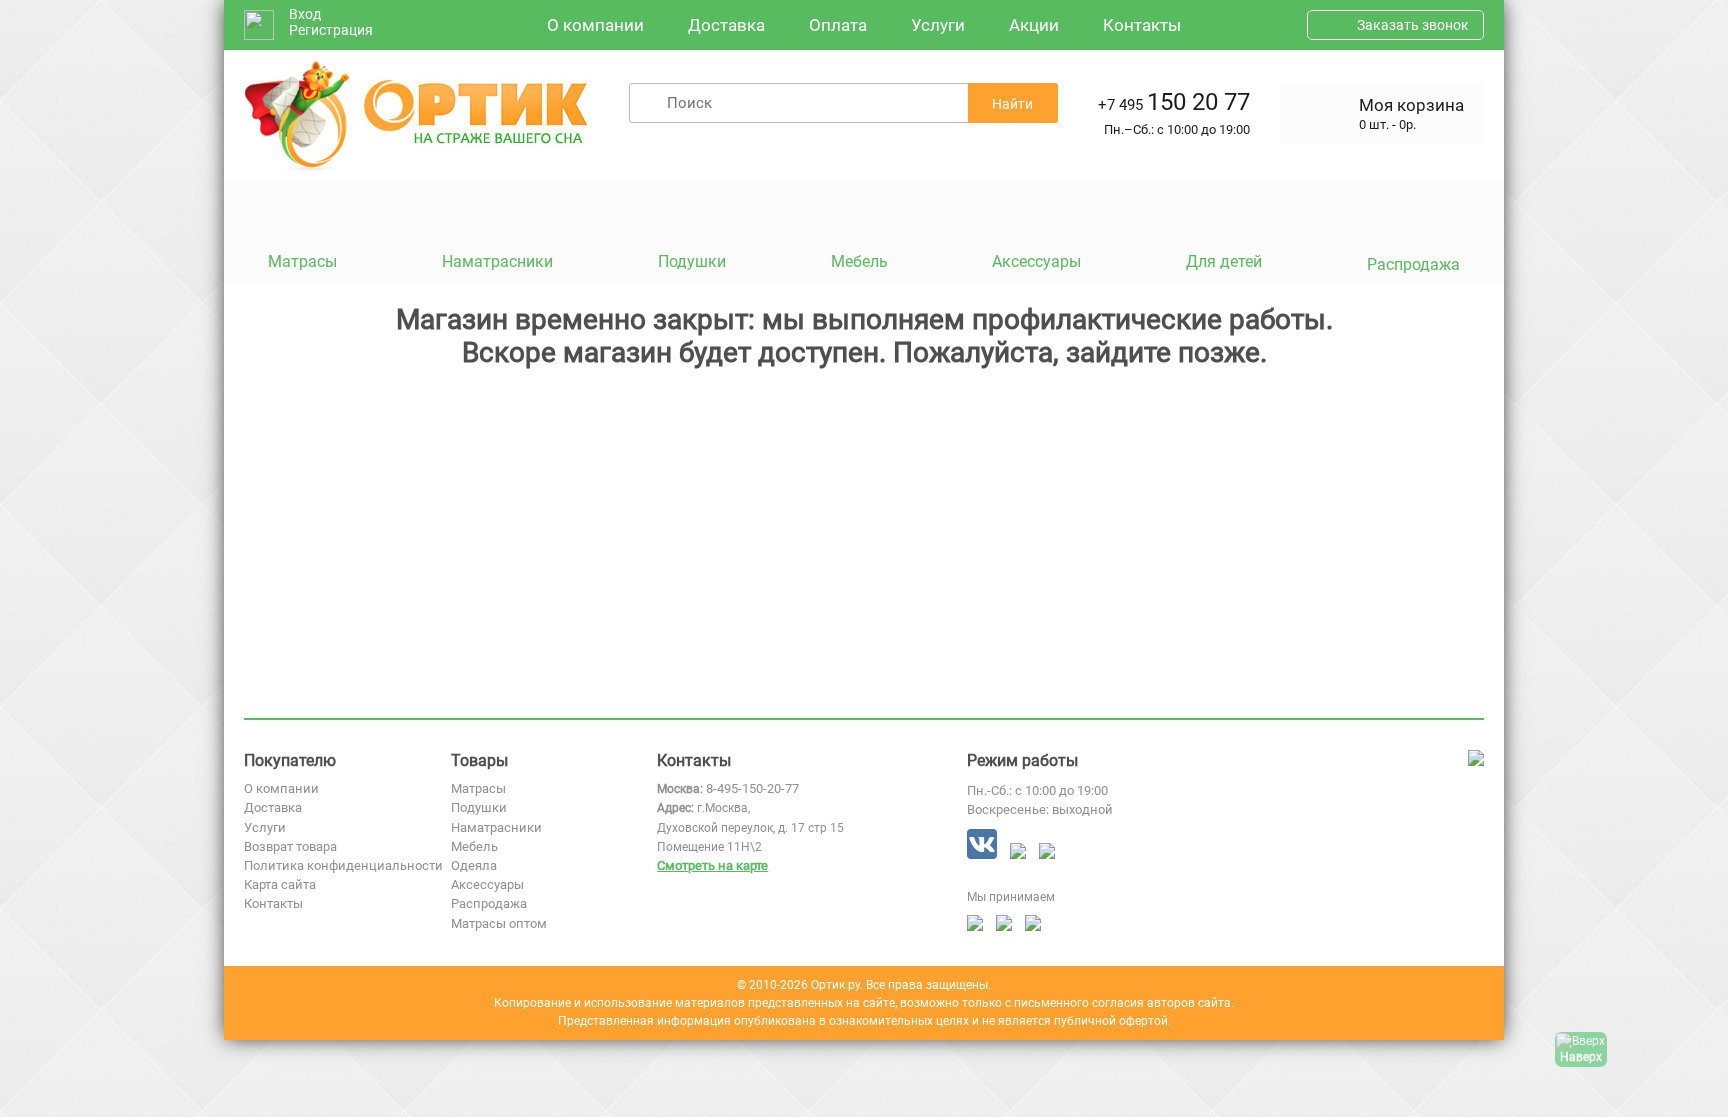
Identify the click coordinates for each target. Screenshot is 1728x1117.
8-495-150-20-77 (752, 788)
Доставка (726, 25)
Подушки (479, 807)
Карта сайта (280, 884)
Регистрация (331, 30)
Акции (1034, 25)
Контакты (1142, 25)
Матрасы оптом (499, 923)
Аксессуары (487, 884)
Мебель (474, 846)
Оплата (838, 25)
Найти (1012, 104)
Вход (305, 14)
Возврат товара (290, 846)
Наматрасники (496, 827)
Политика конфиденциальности (343, 865)
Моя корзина (1411, 105)
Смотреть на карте (712, 865)
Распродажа (489, 903)
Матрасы (478, 788)
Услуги (938, 25)
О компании (595, 25)
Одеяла (474, 865)
